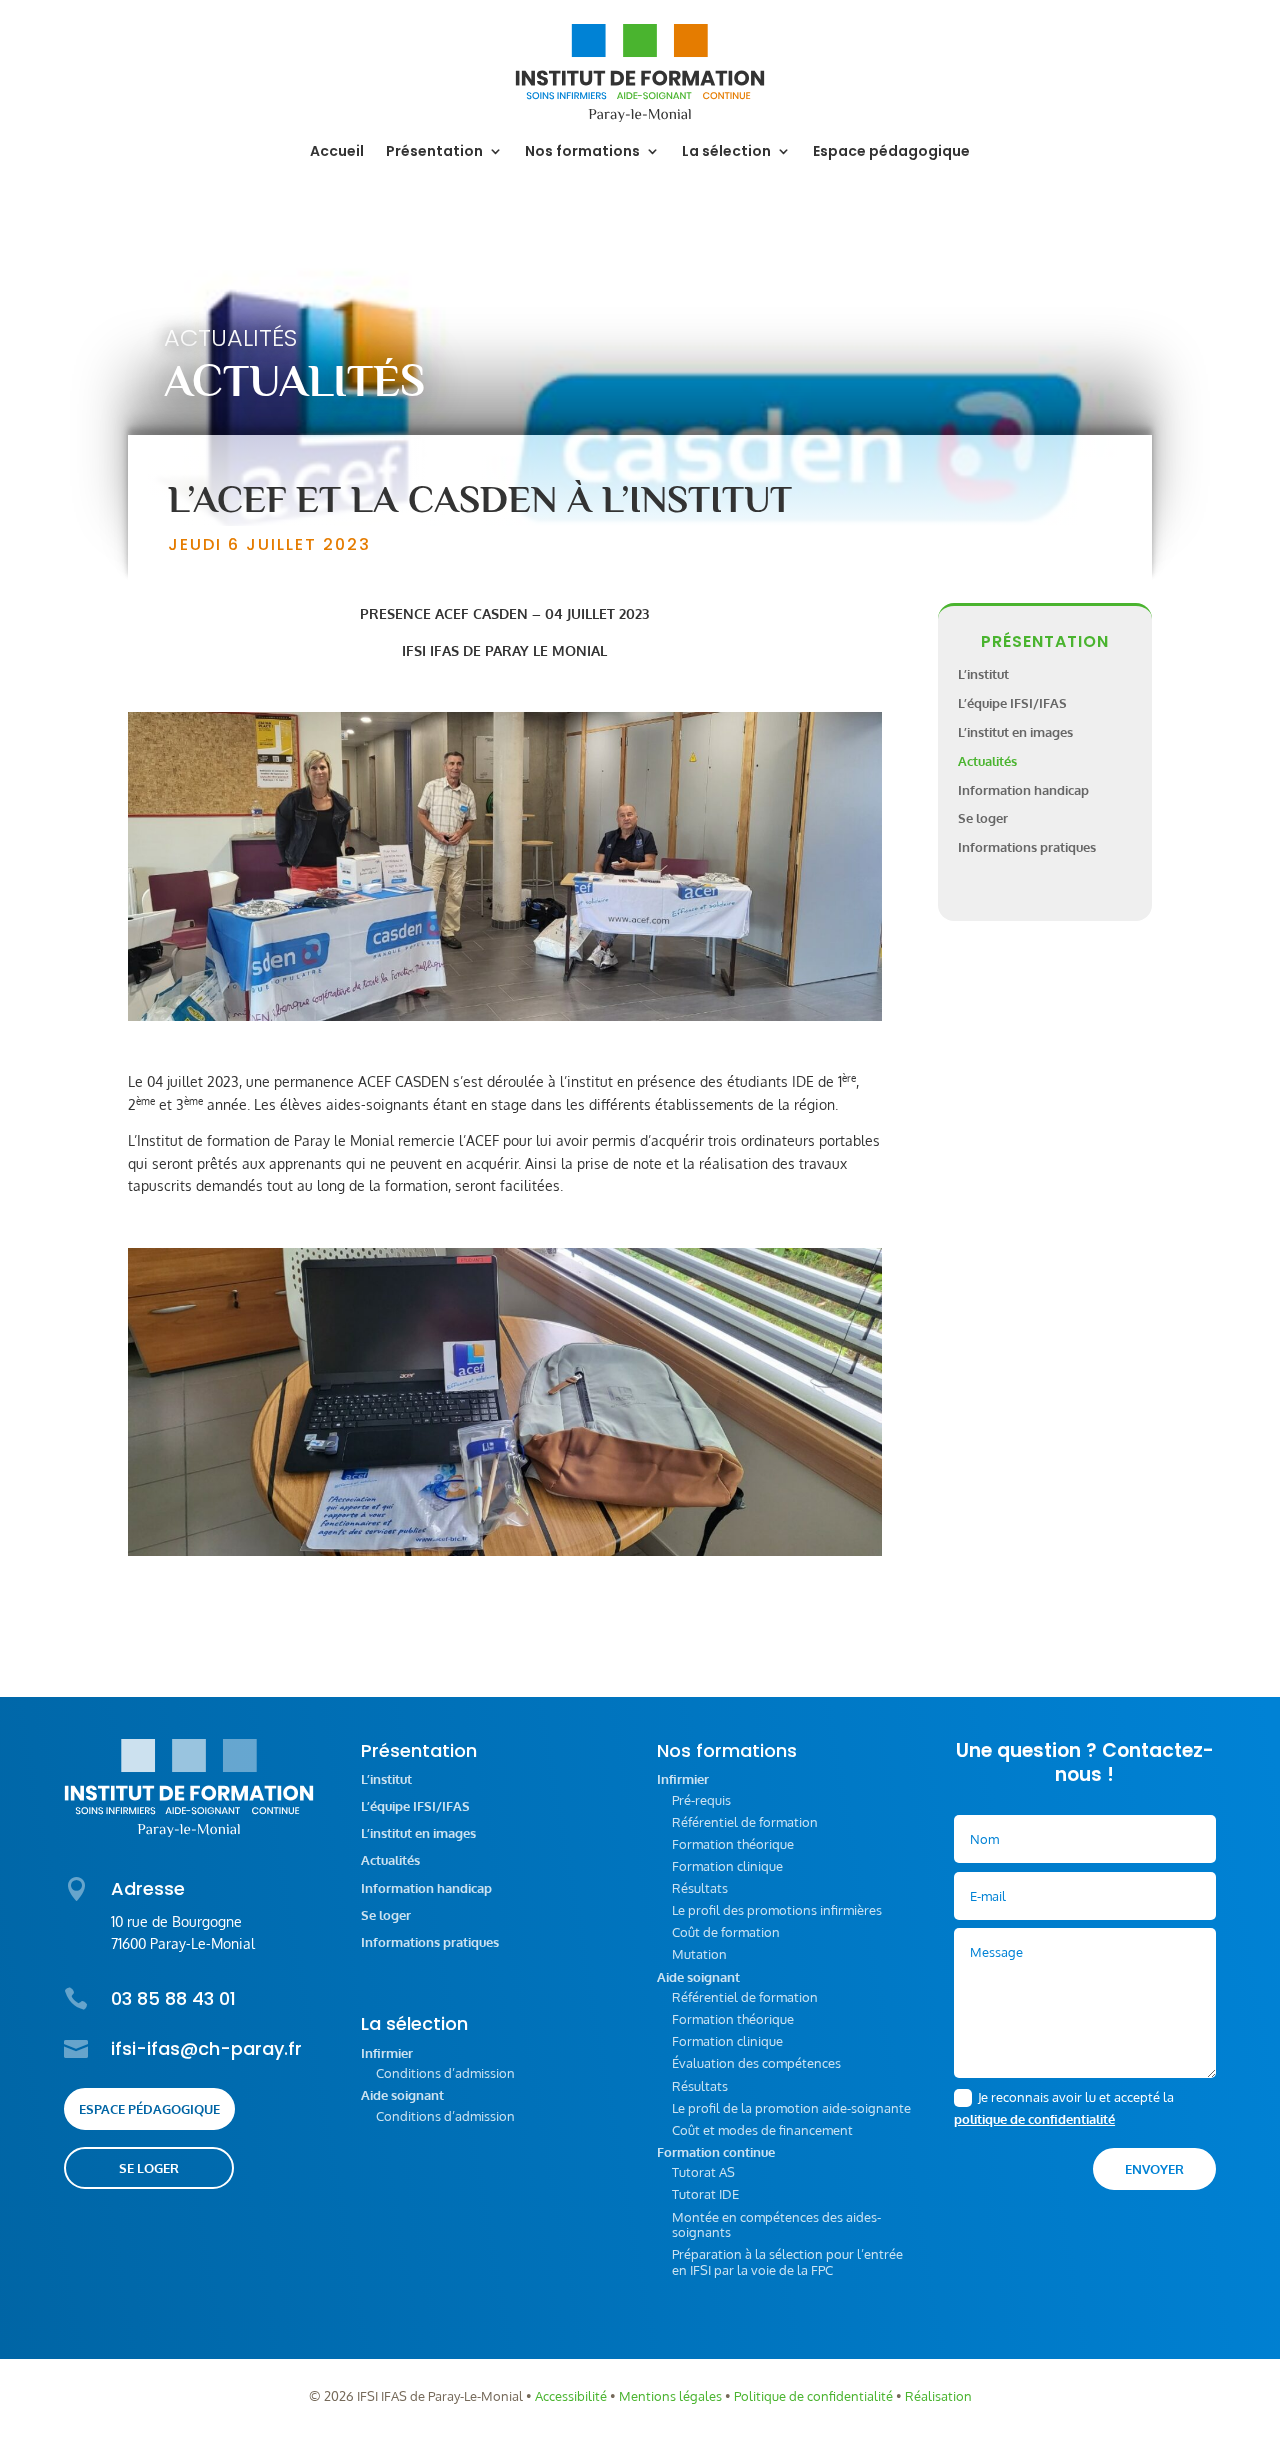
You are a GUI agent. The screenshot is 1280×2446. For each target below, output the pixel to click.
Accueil (337, 152)
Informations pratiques (1027, 847)
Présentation (434, 152)
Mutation (699, 1954)
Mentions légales (670, 2396)
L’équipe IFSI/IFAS (1012, 703)
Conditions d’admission (445, 2073)
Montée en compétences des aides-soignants (776, 2225)
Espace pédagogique (891, 152)
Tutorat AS (703, 2172)
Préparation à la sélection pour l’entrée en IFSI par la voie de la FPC (787, 2262)
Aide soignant (402, 2095)
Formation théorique (733, 1844)
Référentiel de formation (745, 1822)
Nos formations (582, 152)
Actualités (230, 337)
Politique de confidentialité (813, 2396)
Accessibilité (571, 2396)
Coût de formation (726, 1932)
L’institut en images (1015, 732)
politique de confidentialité (1034, 2119)
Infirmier (387, 2053)
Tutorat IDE (705, 2194)
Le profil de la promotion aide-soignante (791, 2108)
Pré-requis (701, 1800)
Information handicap (1023, 790)
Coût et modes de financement (762, 2130)
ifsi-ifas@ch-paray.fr (206, 2048)
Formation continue (716, 2152)
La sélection (726, 152)
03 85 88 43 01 (173, 1998)
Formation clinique (727, 1866)
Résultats (700, 1888)
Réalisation (938, 2396)
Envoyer (1154, 2169)
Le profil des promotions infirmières (777, 1910)
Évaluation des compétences (756, 2063)
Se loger (983, 818)
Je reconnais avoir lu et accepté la (1064, 2108)
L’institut (983, 674)
